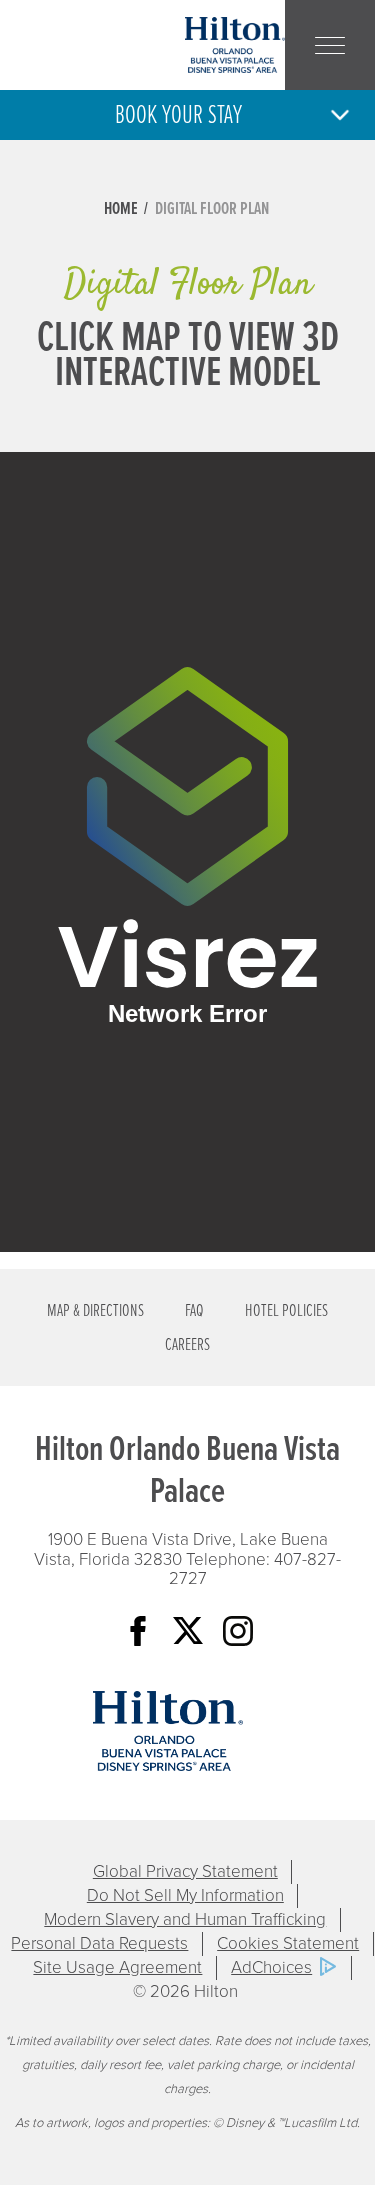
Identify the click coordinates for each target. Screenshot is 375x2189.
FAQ (194, 1311)
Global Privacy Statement (185, 1871)
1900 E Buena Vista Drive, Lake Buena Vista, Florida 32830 (181, 1549)
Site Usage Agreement (117, 1967)
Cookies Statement (288, 1943)
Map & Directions (95, 1311)
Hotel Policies (286, 1311)
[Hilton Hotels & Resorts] (168, 1731)
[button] (187, 115)
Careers (187, 1345)
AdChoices (271, 1967)
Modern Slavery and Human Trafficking (185, 1919)
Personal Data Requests (99, 1943)
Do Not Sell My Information (185, 1895)
